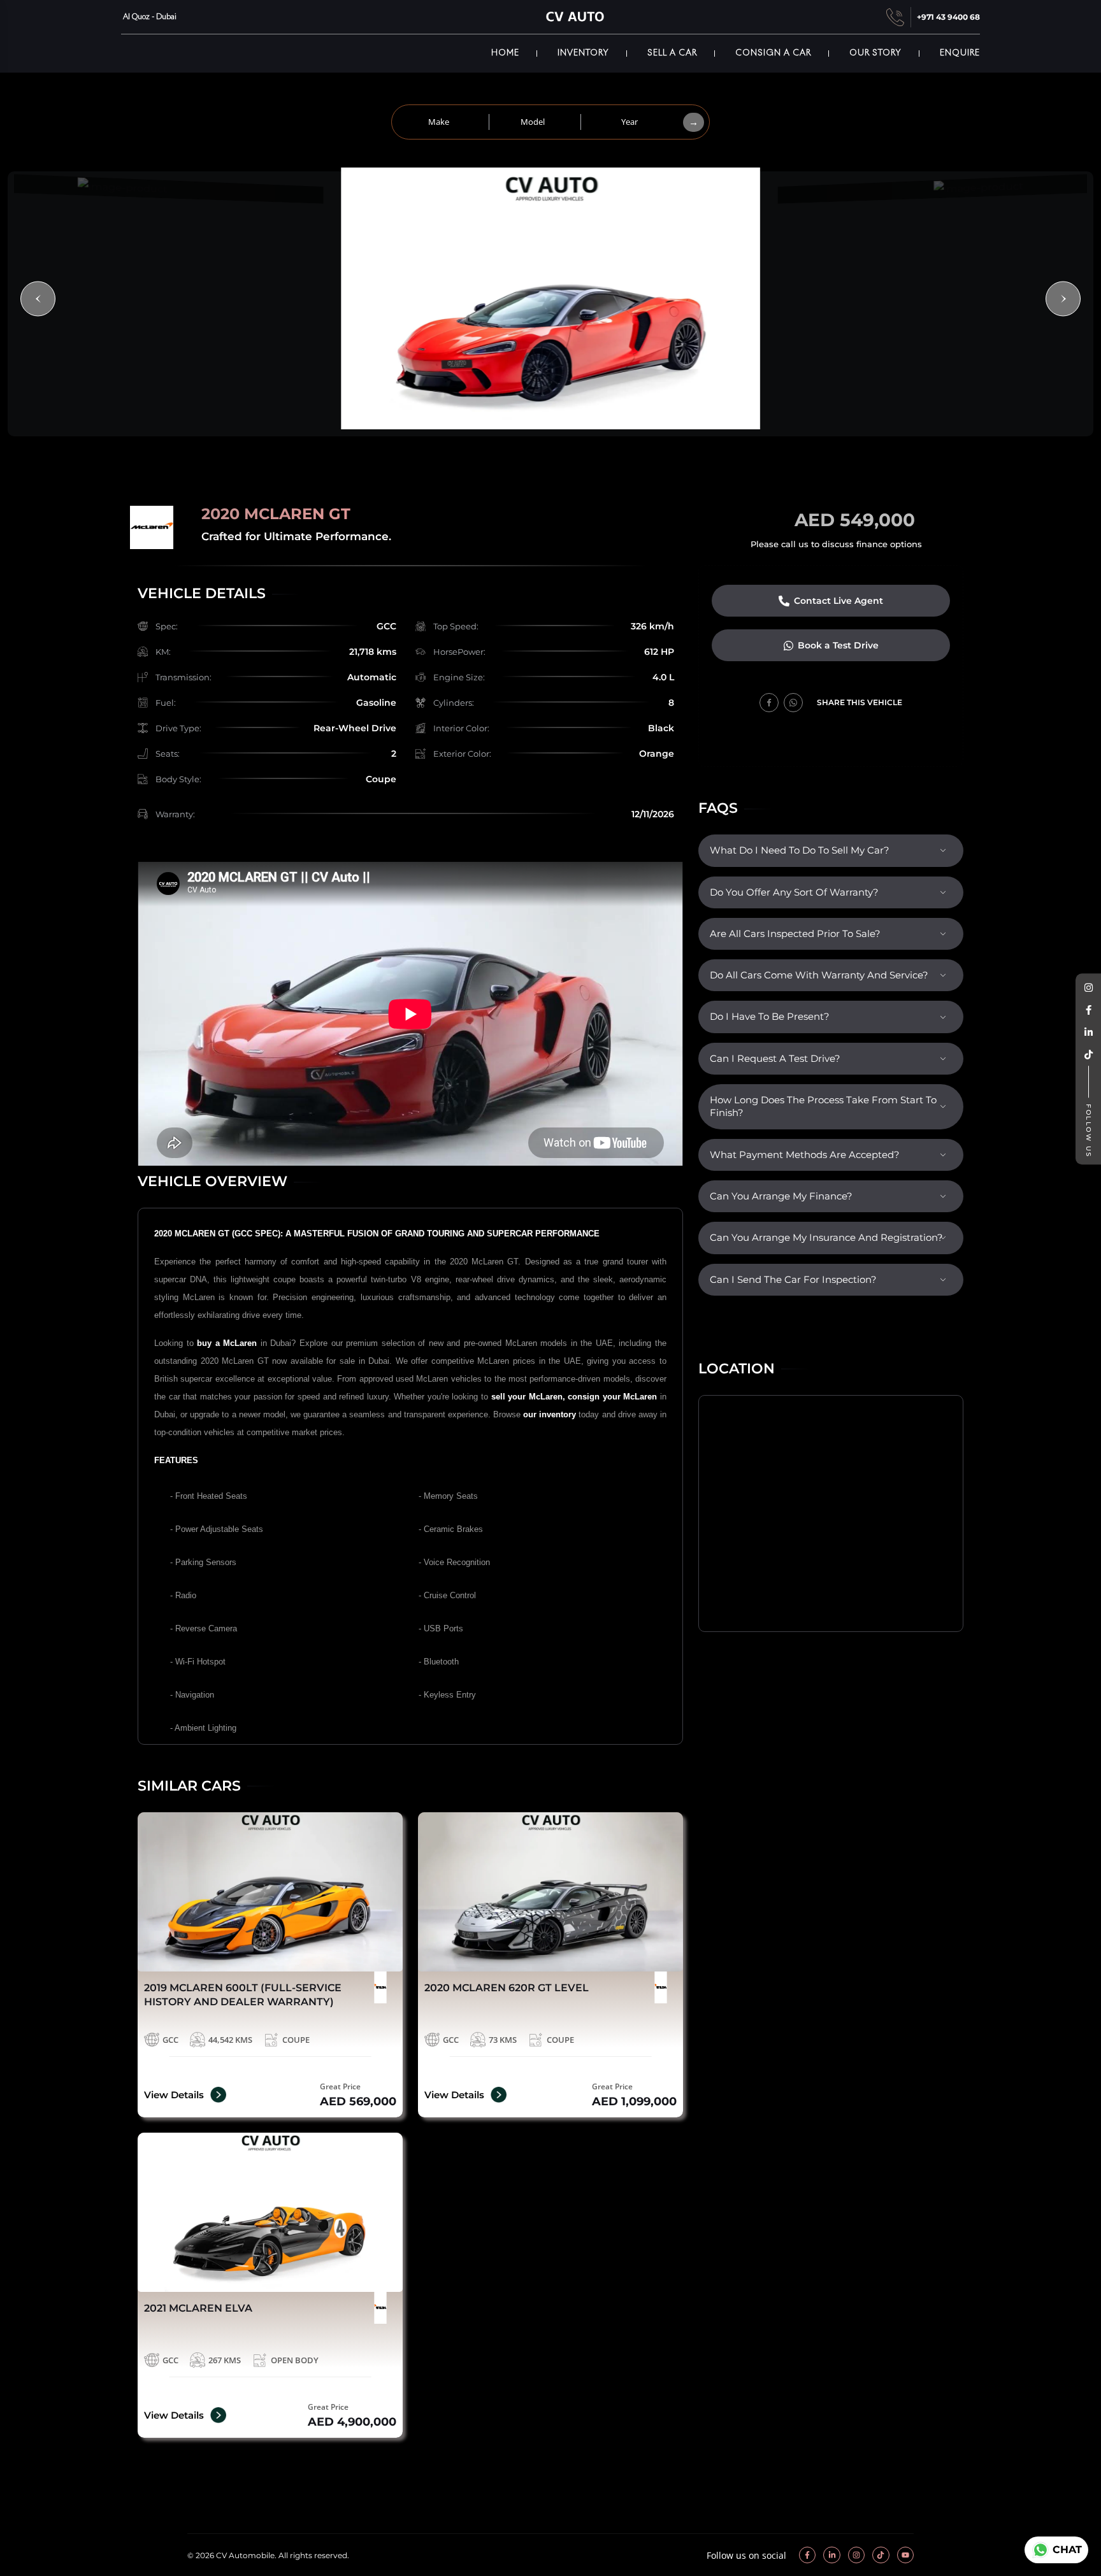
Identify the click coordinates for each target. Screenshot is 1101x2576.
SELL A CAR (672, 53)
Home (505, 53)
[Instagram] (1088, 988)
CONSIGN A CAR (773, 53)
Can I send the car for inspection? (793, 1280)
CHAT (1067, 2550)
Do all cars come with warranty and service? (819, 975)
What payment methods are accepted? (805, 1155)
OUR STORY (875, 53)
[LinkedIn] (1088, 1033)
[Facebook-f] (807, 2555)
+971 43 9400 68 (948, 17)
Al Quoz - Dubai (149, 17)
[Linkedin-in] (831, 2555)
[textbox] (441, 122)
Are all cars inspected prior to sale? (795, 934)
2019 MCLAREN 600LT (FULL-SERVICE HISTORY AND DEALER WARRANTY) (243, 1995)
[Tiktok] (881, 2555)
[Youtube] (905, 2555)
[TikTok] (1088, 1055)
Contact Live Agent (838, 601)
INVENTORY (583, 53)
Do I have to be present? (770, 1017)
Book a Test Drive (838, 645)
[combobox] (441, 122)
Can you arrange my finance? (781, 1196)
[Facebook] (1088, 1011)
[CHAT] (1039, 2550)
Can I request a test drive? (775, 1059)
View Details (174, 2095)
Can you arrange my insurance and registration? (826, 1238)
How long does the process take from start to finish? (823, 1106)
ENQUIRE (960, 53)
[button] (38, 299)
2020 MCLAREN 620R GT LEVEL (507, 1988)
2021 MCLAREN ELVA (198, 2308)
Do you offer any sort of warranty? (794, 892)
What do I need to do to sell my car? (800, 850)
